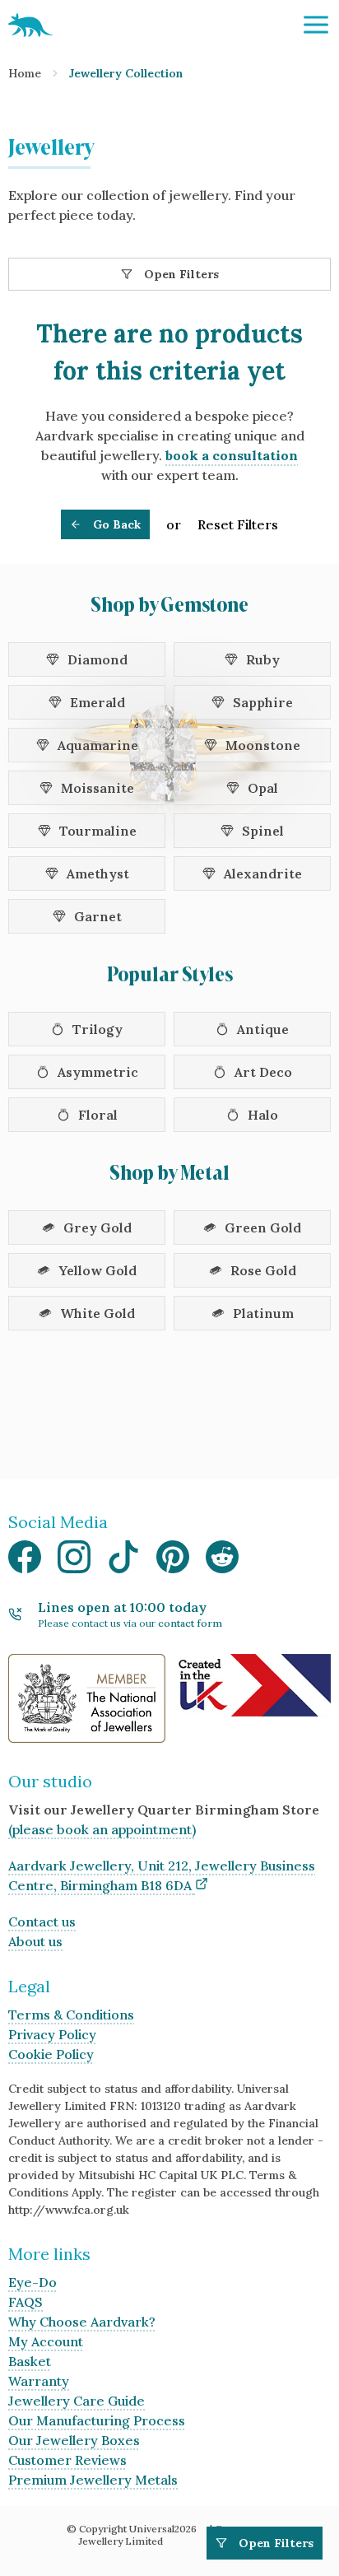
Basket (30, 2361)
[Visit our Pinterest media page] (173, 1561)
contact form (190, 1623)
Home (25, 73)
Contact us (42, 1922)
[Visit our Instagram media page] (74, 1561)
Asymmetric (98, 1072)
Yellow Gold (98, 1270)
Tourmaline (98, 831)
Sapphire (263, 702)
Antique (263, 1029)
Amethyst (98, 873)
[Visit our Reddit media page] (222, 1561)
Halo (263, 1115)
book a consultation (232, 455)
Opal (263, 788)
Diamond (98, 659)
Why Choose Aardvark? (82, 2322)
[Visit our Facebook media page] (25, 1561)
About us (35, 1941)
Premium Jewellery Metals (93, 2480)
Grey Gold (98, 1227)
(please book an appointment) (102, 1829)
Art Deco (263, 1072)
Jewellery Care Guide (77, 2401)
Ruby (263, 659)
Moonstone (263, 745)
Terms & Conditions (71, 2015)
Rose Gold (263, 1270)
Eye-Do (33, 2282)
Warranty (39, 2381)
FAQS (26, 2302)
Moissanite (98, 788)
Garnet (98, 916)
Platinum (263, 1313)
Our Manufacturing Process (97, 2420)
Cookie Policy (51, 2054)
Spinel (263, 831)
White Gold (98, 1313)
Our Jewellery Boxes (74, 2440)
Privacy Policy (52, 2034)
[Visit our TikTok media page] (123, 1561)
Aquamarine (98, 745)
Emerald (98, 702)
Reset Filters (238, 524)
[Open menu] (316, 25)
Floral (98, 1115)
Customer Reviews (67, 2460)
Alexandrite (263, 873)
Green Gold (263, 1227)
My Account (46, 2341)
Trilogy (98, 1029)
